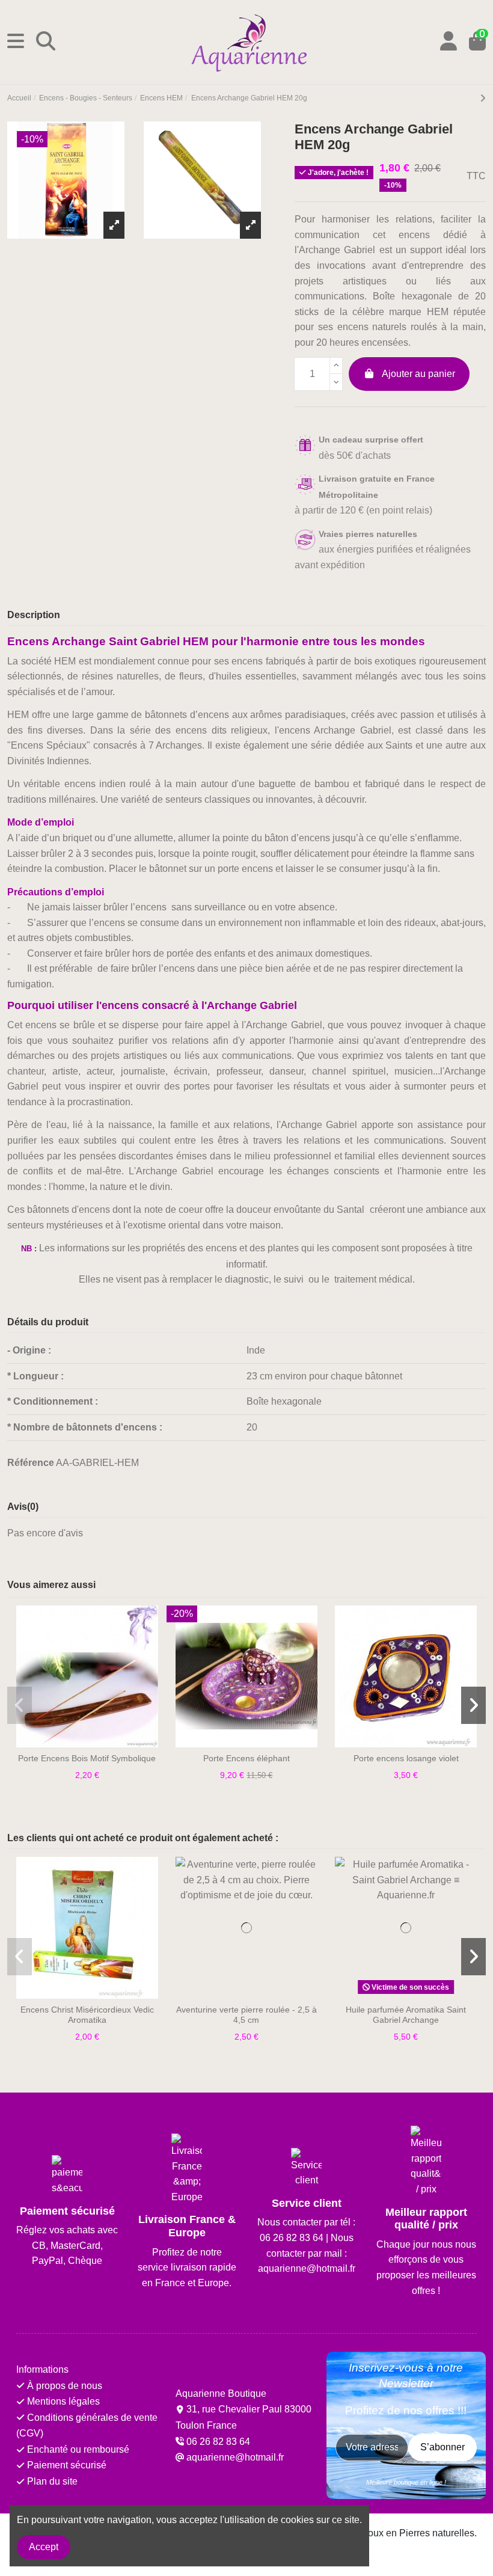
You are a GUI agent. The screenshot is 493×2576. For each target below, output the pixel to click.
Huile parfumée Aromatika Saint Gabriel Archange (406, 2015)
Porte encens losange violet (406, 1758)
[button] (20, 1705)
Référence (31, 1463)
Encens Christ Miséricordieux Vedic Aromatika (87, 2015)
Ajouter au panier (418, 374)
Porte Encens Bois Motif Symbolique (87, 1758)
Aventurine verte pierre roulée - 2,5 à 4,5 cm (246, 2015)
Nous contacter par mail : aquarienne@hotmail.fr (307, 2253)
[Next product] (483, 98)
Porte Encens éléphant (246, 1758)
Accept (44, 2547)
